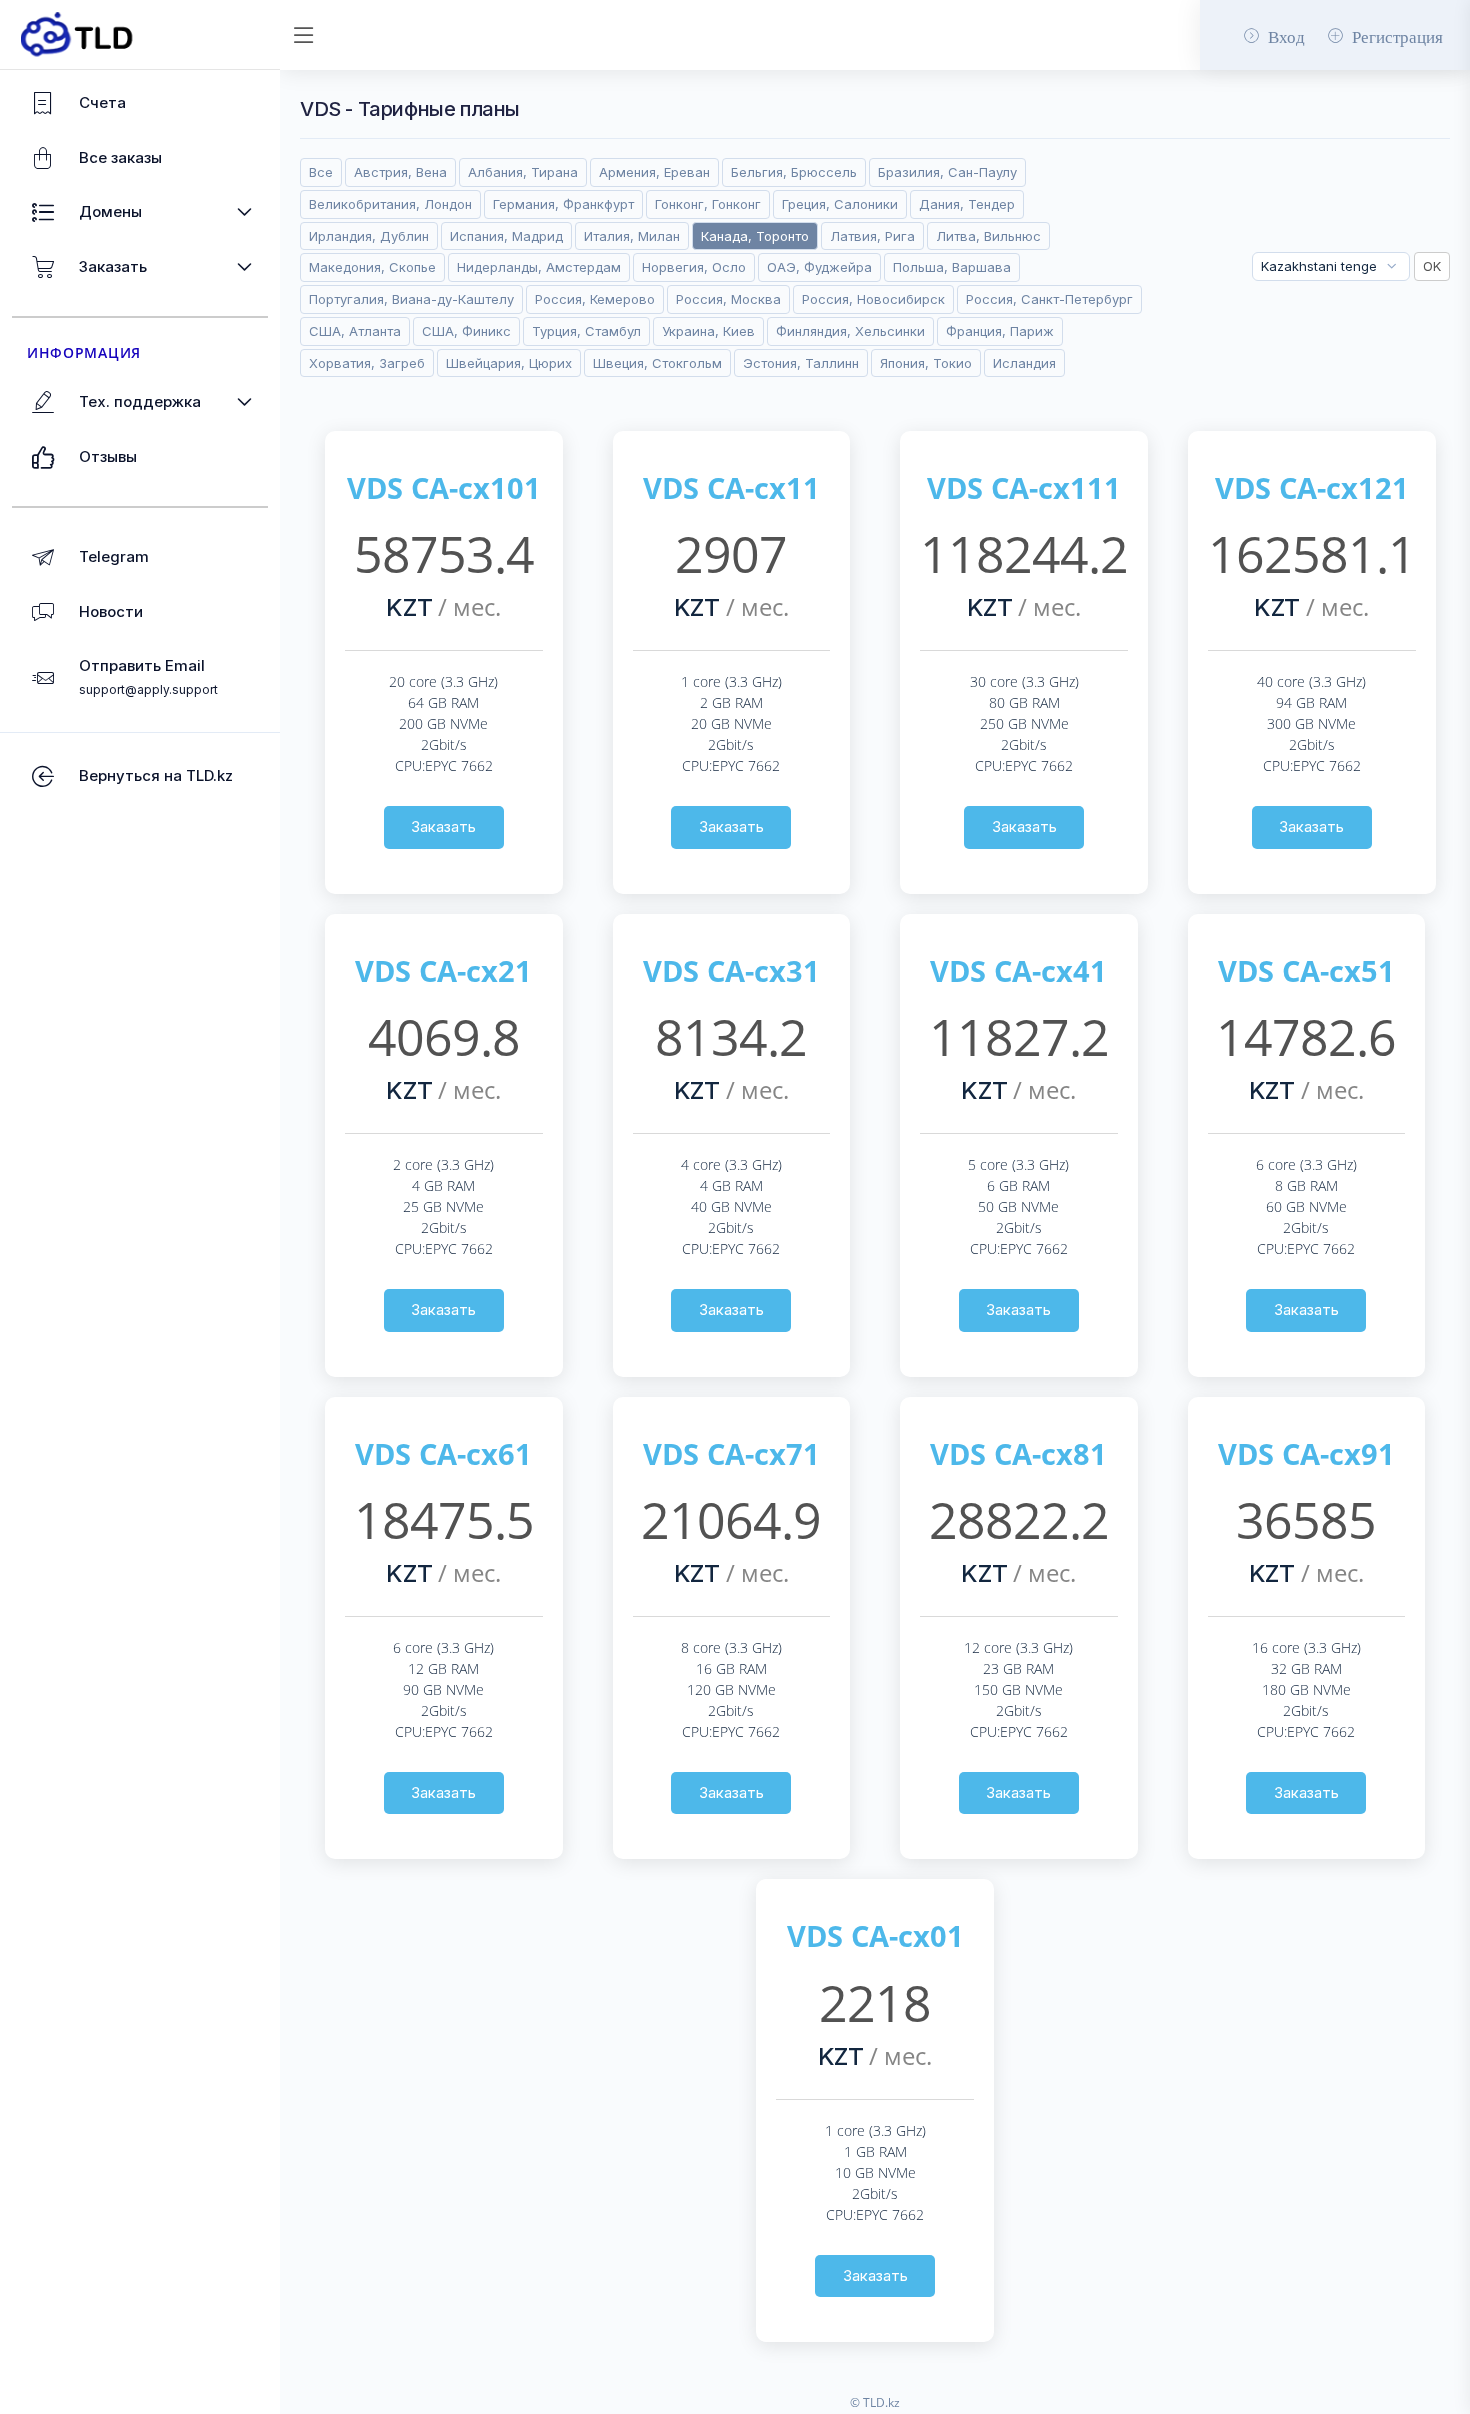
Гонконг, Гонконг (708, 204)
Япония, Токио (926, 363)
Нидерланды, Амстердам (539, 267)
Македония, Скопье (372, 267)
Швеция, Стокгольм (657, 363)
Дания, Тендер (967, 204)
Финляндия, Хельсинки (850, 331)
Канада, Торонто (755, 236)
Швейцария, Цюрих (509, 363)
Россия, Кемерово (595, 299)
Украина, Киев (708, 331)
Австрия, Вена (400, 172)
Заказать (443, 826)
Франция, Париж (1000, 331)
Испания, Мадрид (506, 236)
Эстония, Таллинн (801, 363)
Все (321, 172)
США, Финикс (466, 331)
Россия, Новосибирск (873, 299)
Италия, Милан (632, 236)
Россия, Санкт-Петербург (1049, 299)
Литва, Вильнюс (988, 236)
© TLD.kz (875, 2402)
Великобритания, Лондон (390, 204)
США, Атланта (355, 331)
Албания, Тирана (523, 172)
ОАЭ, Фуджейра (819, 267)
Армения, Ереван (654, 172)
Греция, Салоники (840, 204)
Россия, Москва (728, 299)
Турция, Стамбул (586, 331)
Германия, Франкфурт (563, 204)
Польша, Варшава (952, 267)
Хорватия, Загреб (367, 363)
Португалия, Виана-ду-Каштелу (411, 299)
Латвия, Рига (872, 236)
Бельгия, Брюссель (794, 172)
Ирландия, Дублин (369, 236)
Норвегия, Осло (694, 267)
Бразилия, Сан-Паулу (947, 172)
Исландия (1024, 363)
